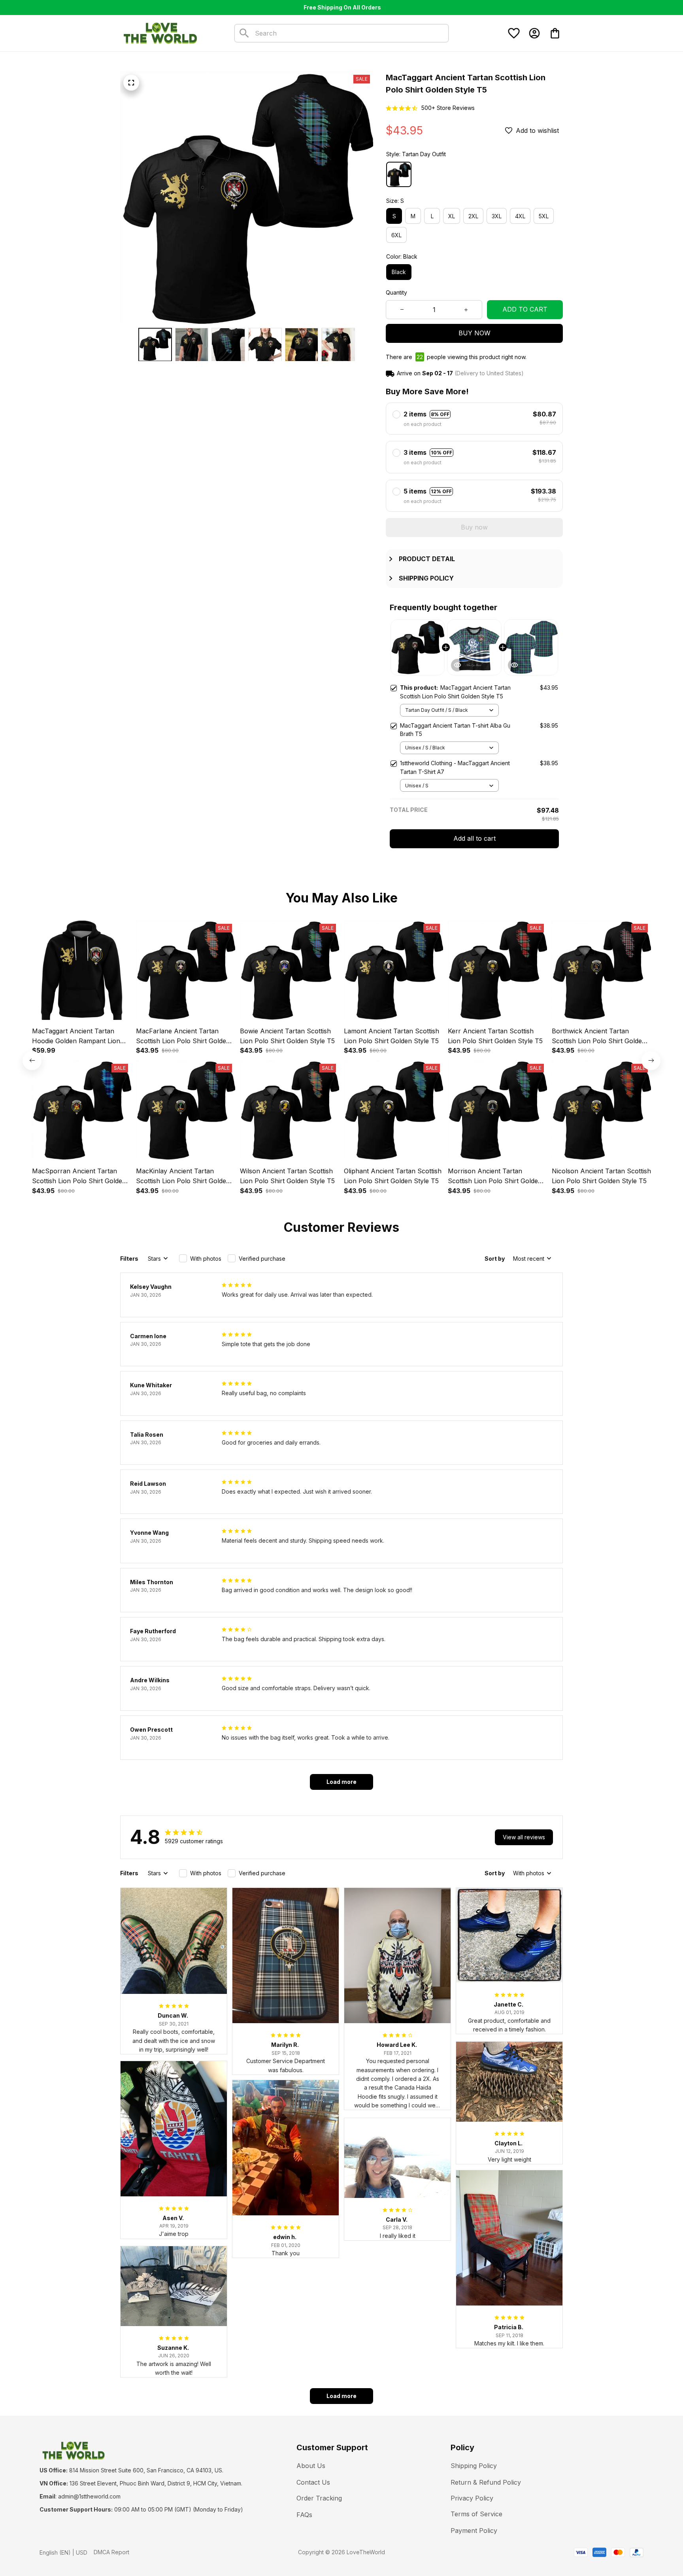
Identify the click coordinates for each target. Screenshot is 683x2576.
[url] (89, 2497)
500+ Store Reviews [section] (448, 108)
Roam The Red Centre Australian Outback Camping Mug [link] (92, 2550)
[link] (30, 2546)
